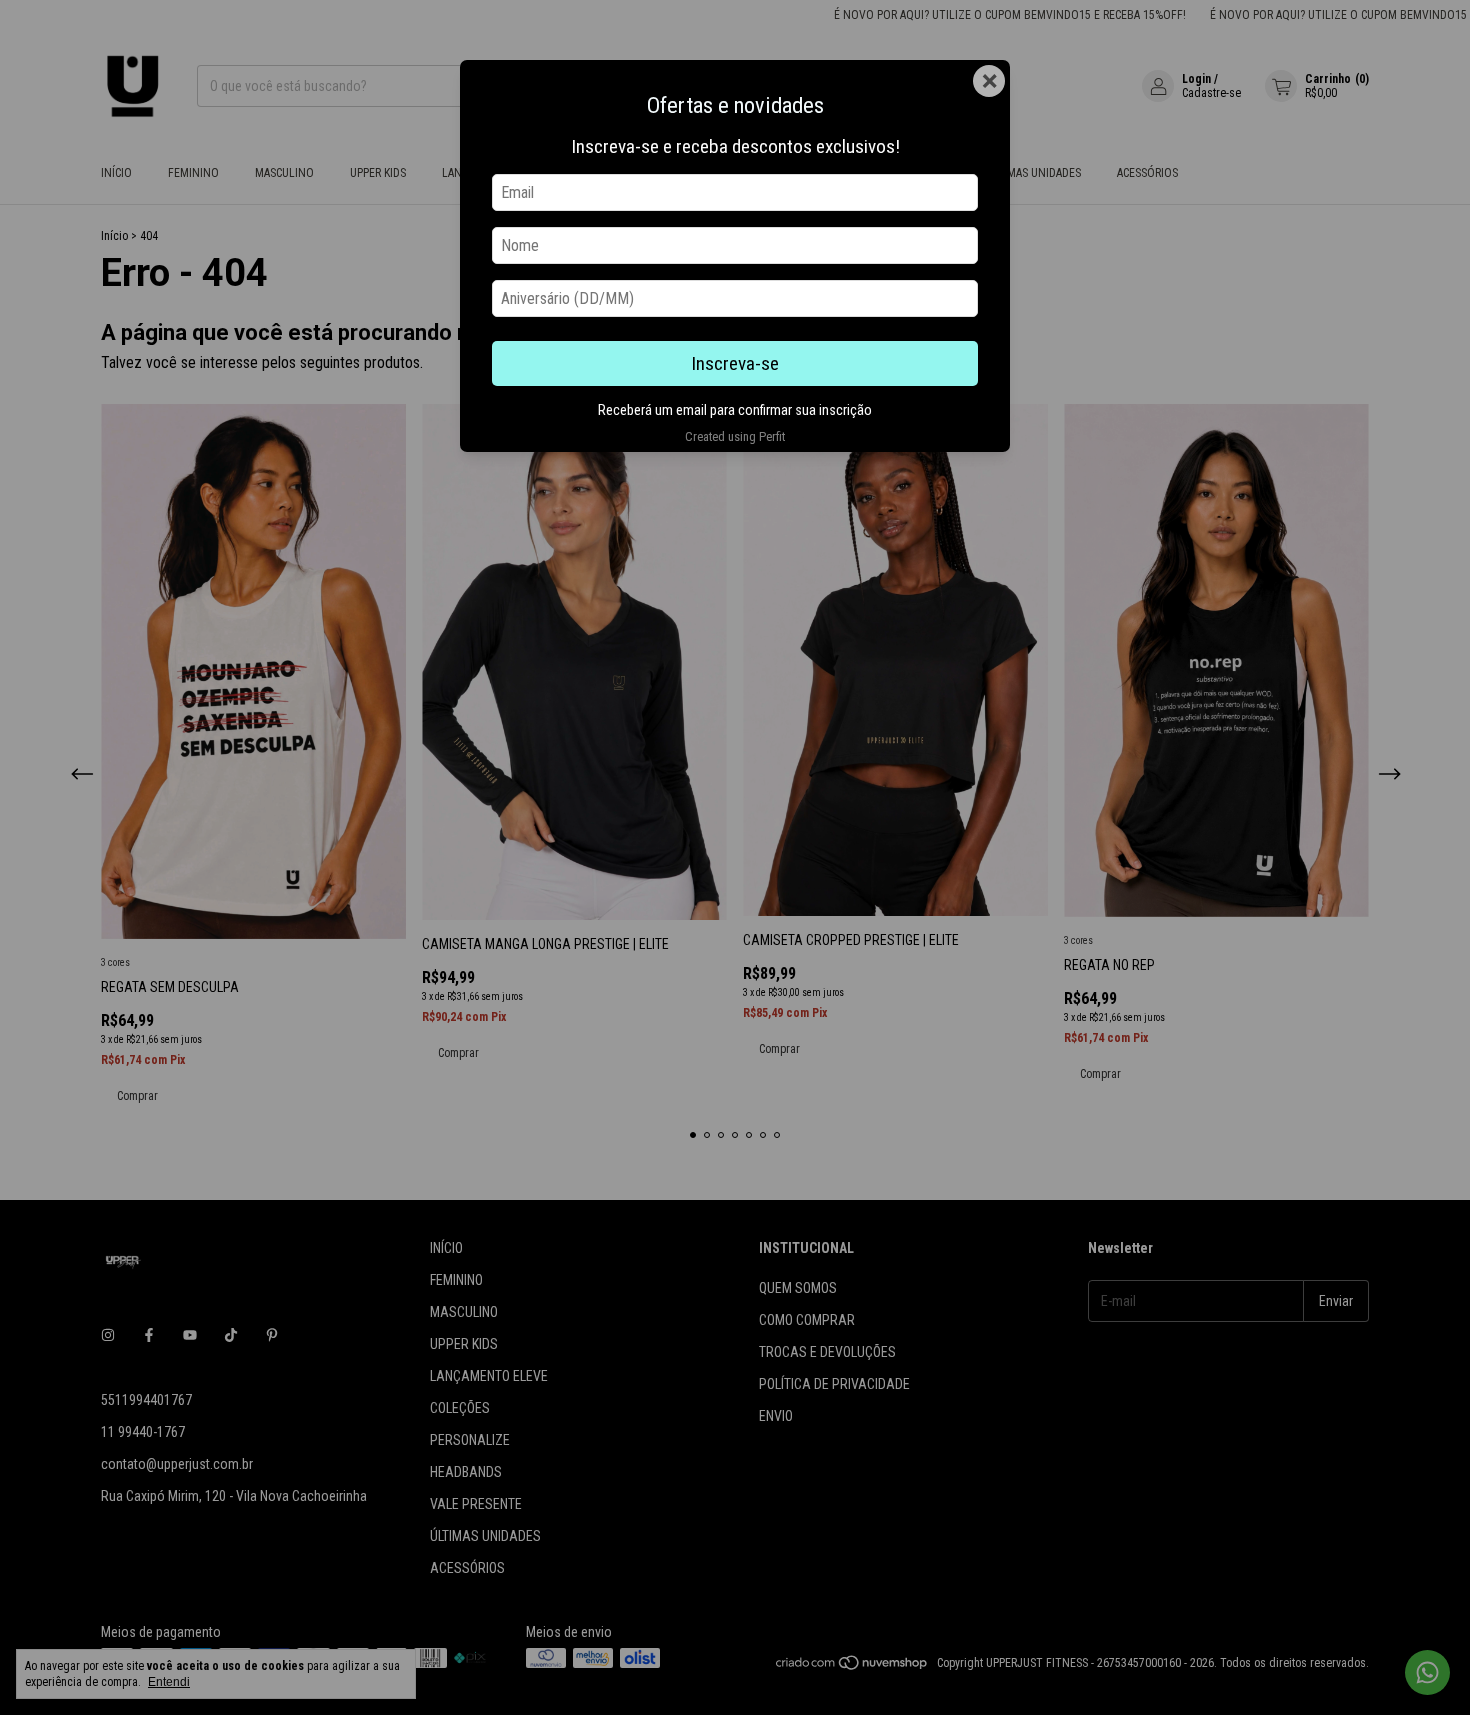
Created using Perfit (735, 436)
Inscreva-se (735, 363)
